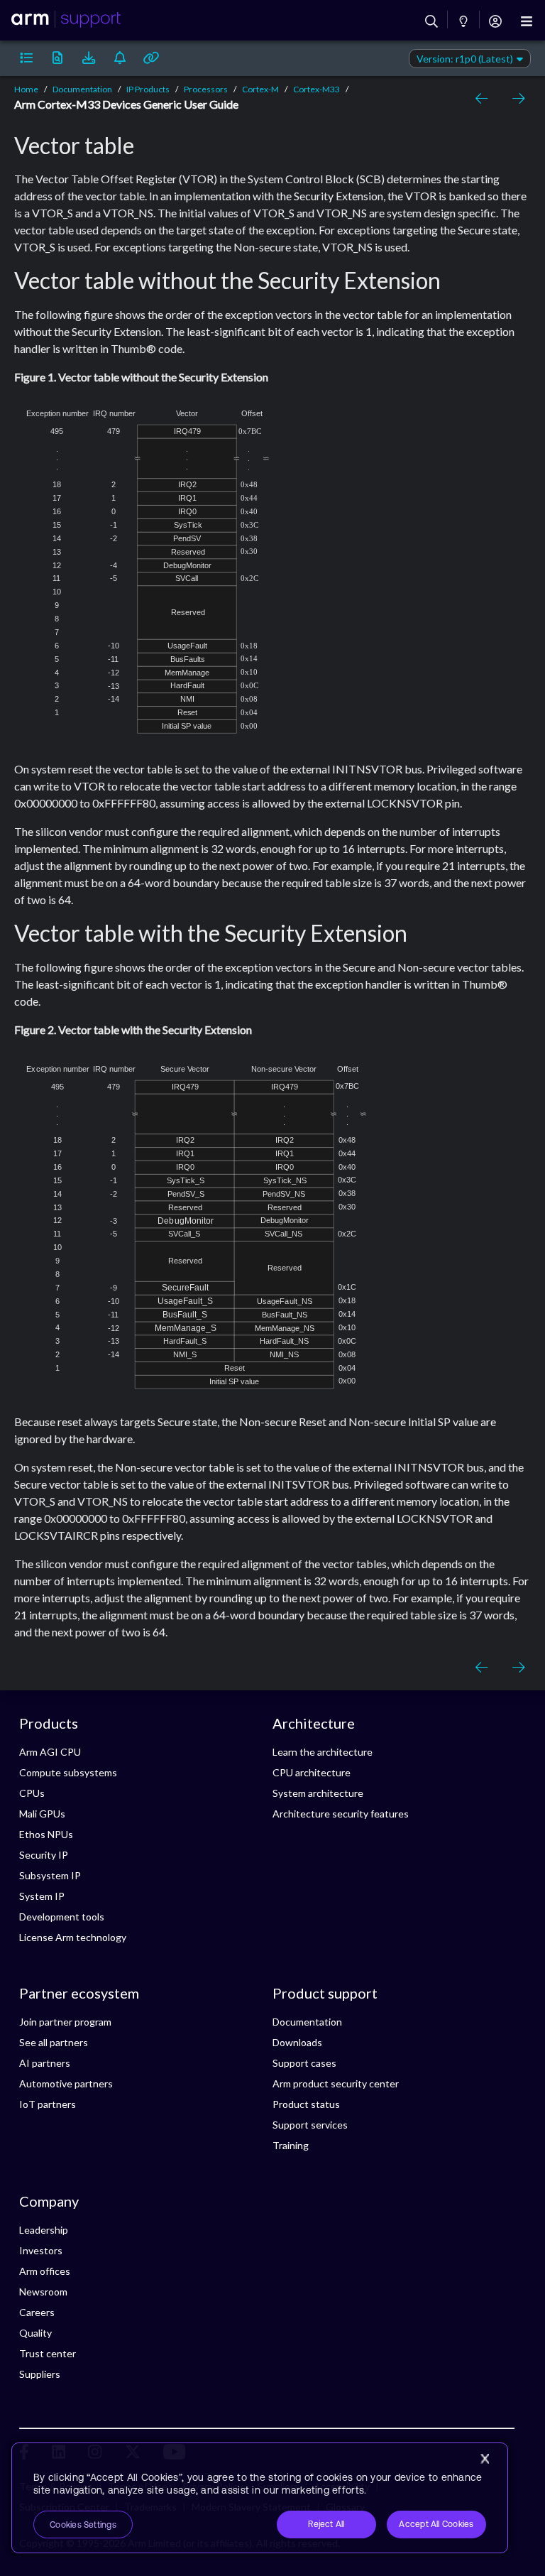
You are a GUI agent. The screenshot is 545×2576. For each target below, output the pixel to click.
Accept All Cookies (436, 2524)
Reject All (326, 2524)
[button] (26, 58)
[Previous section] (484, 99)
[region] (260, 2498)
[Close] (485, 2459)
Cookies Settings (83, 2525)
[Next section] (515, 99)
